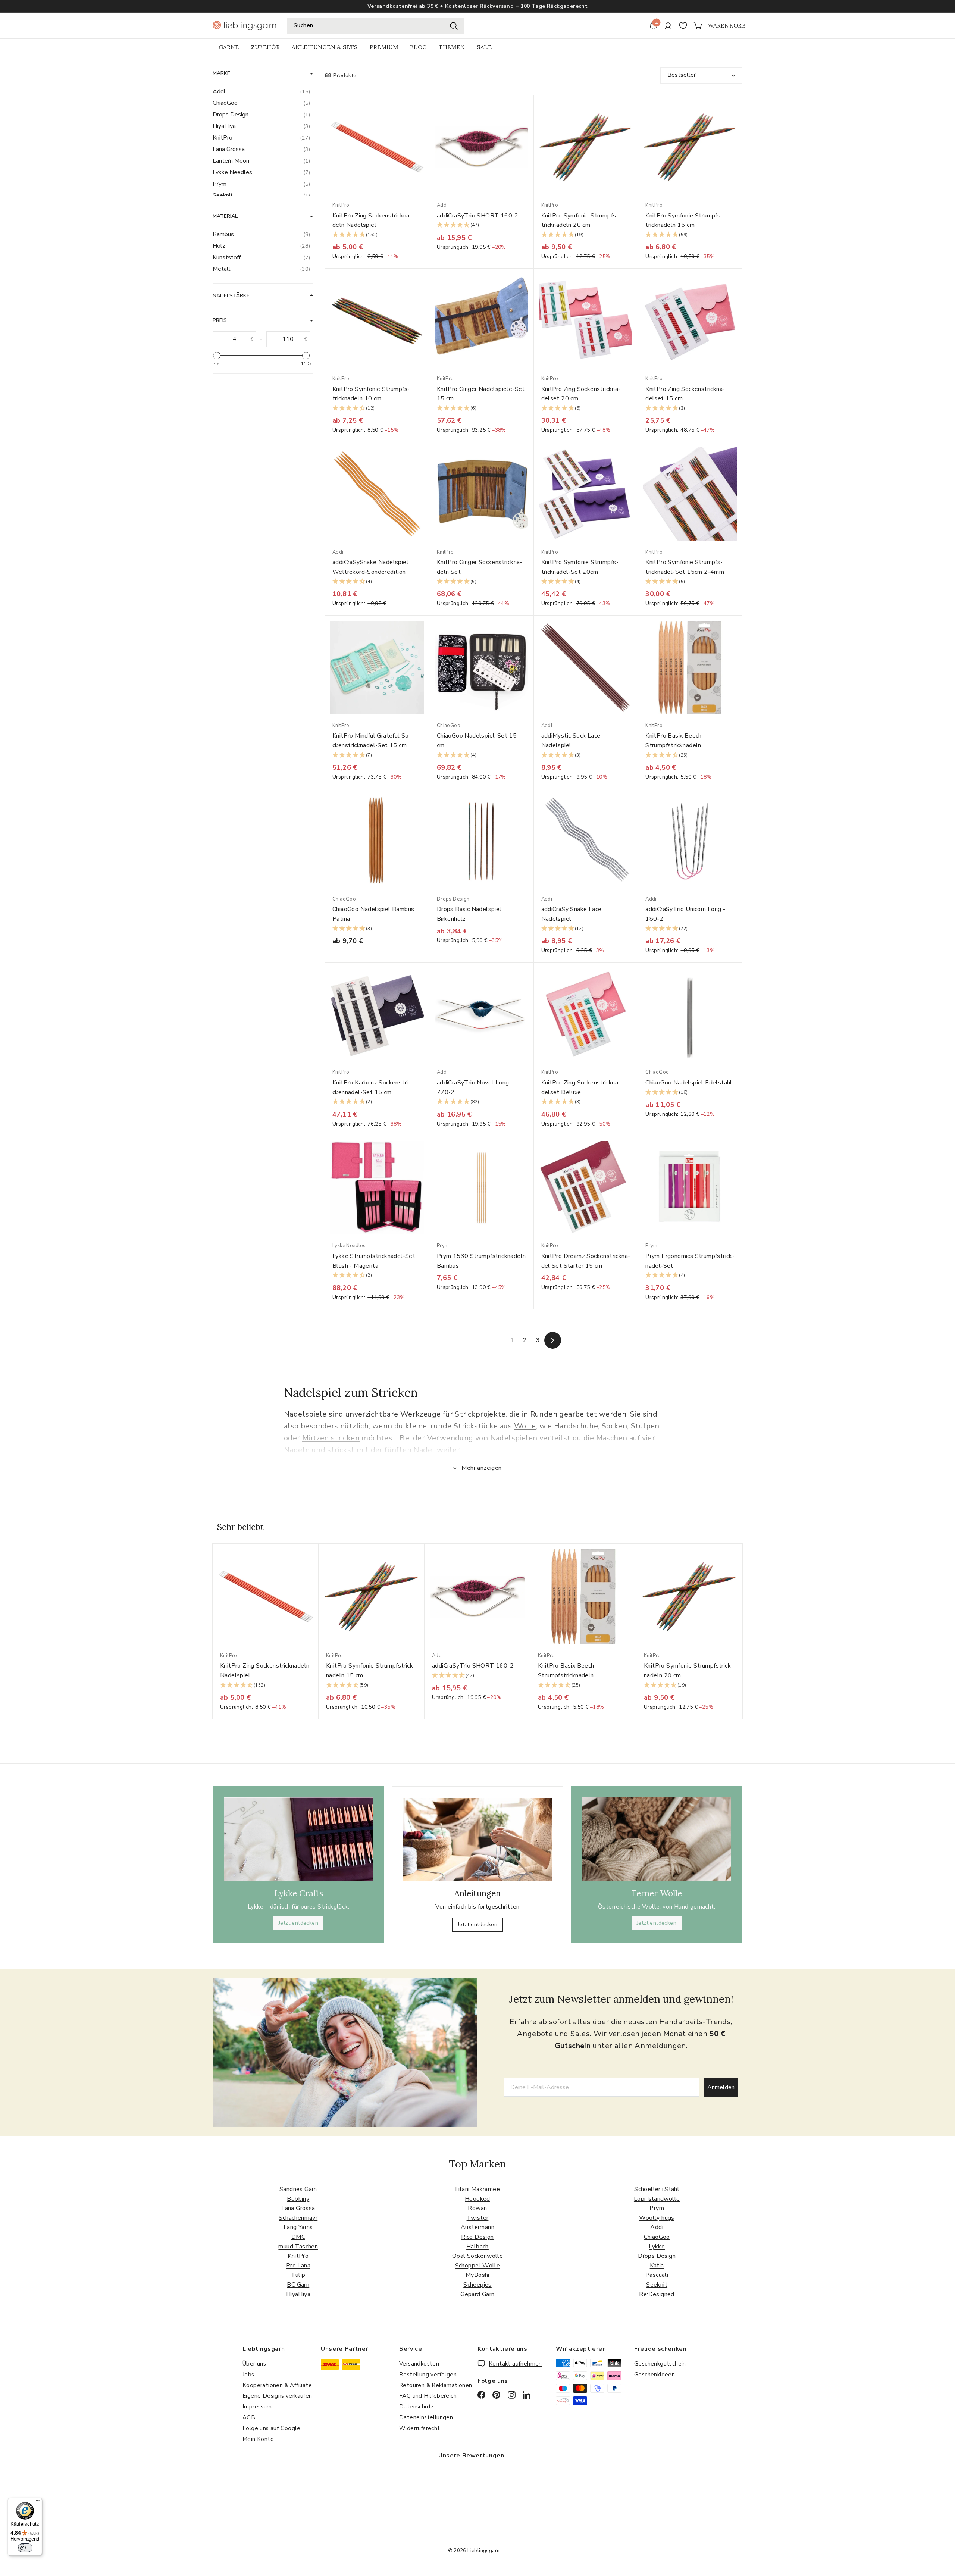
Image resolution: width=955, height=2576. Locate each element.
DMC (298, 2237)
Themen (452, 47)
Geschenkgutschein (660, 2364)
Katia (657, 2266)
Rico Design (477, 2237)
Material (225, 216)
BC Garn (298, 2285)
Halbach (477, 2247)
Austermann (477, 2227)
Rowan (477, 2208)
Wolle (525, 1426)
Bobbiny (298, 2199)
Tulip (298, 2275)
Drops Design (657, 2256)
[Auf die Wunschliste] (426, 116)
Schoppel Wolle (478, 2266)
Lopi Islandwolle (657, 2199)
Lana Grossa (298, 2208)
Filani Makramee (477, 2189)
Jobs (248, 2375)
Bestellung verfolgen (428, 2375)
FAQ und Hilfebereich (428, 2396)
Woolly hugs (657, 2218)
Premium (384, 47)
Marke (221, 73)
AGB (249, 2417)
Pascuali (657, 2275)
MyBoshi (477, 2275)
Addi (657, 2227)
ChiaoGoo (657, 2237)
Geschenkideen (655, 2375)
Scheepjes (477, 2285)
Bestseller (682, 75)
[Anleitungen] (477, 1840)
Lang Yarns (298, 2227)
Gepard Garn (477, 2294)
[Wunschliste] (683, 26)
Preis (220, 320)
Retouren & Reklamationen (436, 2385)
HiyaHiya (298, 2294)
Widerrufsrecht (420, 2428)
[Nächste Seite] (553, 1340)
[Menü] (38, 2502)
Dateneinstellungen (426, 2417)
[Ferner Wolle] (657, 1839)
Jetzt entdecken (298, 1923)
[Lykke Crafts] (298, 1839)
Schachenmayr (298, 2218)
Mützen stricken (331, 1438)
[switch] (25, 2548)
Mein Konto (258, 2439)
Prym (657, 2208)
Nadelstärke (231, 296)
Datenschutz (416, 2407)
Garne (229, 47)
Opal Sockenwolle (477, 2256)
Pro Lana (298, 2266)
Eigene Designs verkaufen (277, 2396)
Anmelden (721, 2087)
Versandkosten (419, 2364)
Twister (478, 2218)
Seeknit (657, 2285)
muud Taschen (298, 2247)
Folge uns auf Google (271, 2428)
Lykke (657, 2247)
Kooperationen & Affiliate (277, 2385)
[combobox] (376, 26)
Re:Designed (657, 2294)
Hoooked (477, 2199)
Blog (418, 47)
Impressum (257, 2407)
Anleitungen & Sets (325, 47)
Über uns (254, 2364)
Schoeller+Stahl (657, 2189)
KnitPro (298, 2256)
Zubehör (265, 47)
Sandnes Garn (298, 2189)
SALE (484, 47)
